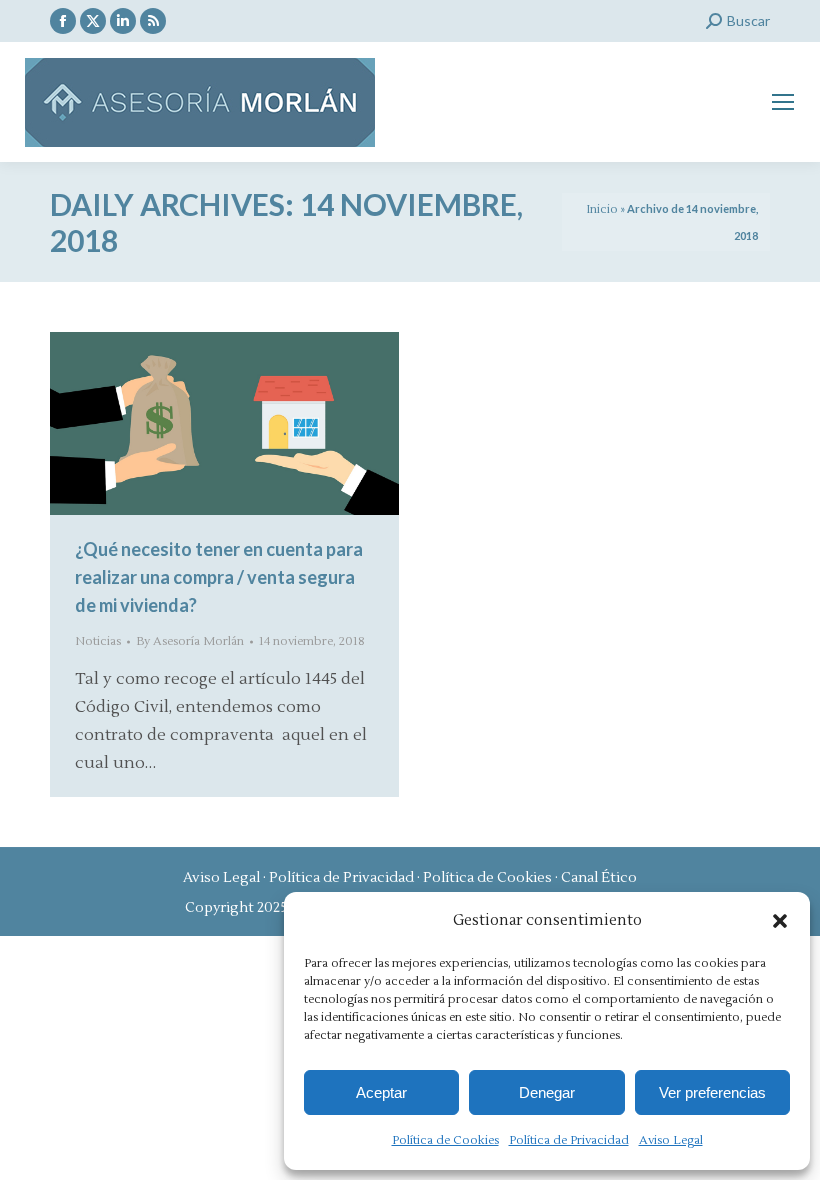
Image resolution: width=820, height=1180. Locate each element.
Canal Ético (599, 878)
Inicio (602, 209)
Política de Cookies (445, 1140)
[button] (780, 921)
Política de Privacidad (569, 1140)
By (190, 641)
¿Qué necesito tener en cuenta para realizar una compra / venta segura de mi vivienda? (219, 577)
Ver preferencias (712, 1092)
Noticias (98, 641)
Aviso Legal (671, 1140)
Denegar (547, 1092)
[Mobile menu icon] (783, 102)
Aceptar (381, 1092)
